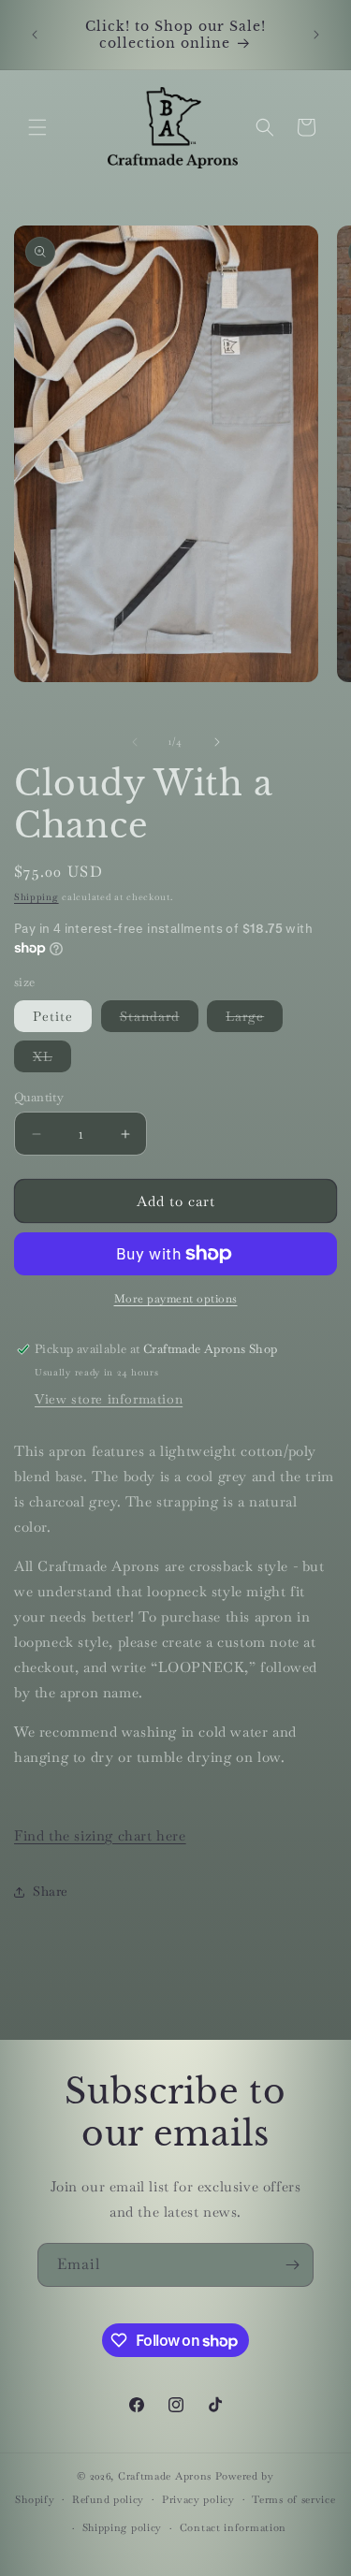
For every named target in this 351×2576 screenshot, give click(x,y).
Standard (159, 1019)
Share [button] (51, 1891)
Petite (53, 1016)
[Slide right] (217, 742)
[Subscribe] (292, 2265)
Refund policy (108, 2499)
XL (52, 1060)
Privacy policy (198, 2499)
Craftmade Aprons (165, 2476)
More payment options (176, 1299)
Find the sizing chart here (100, 1835)
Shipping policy (123, 2527)
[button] (37, 127)
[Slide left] (135, 742)
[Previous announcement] (35, 35)
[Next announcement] (316, 35)
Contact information (233, 2527)
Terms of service (293, 2499)
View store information (109, 1399)
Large (254, 1019)
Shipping (37, 897)
